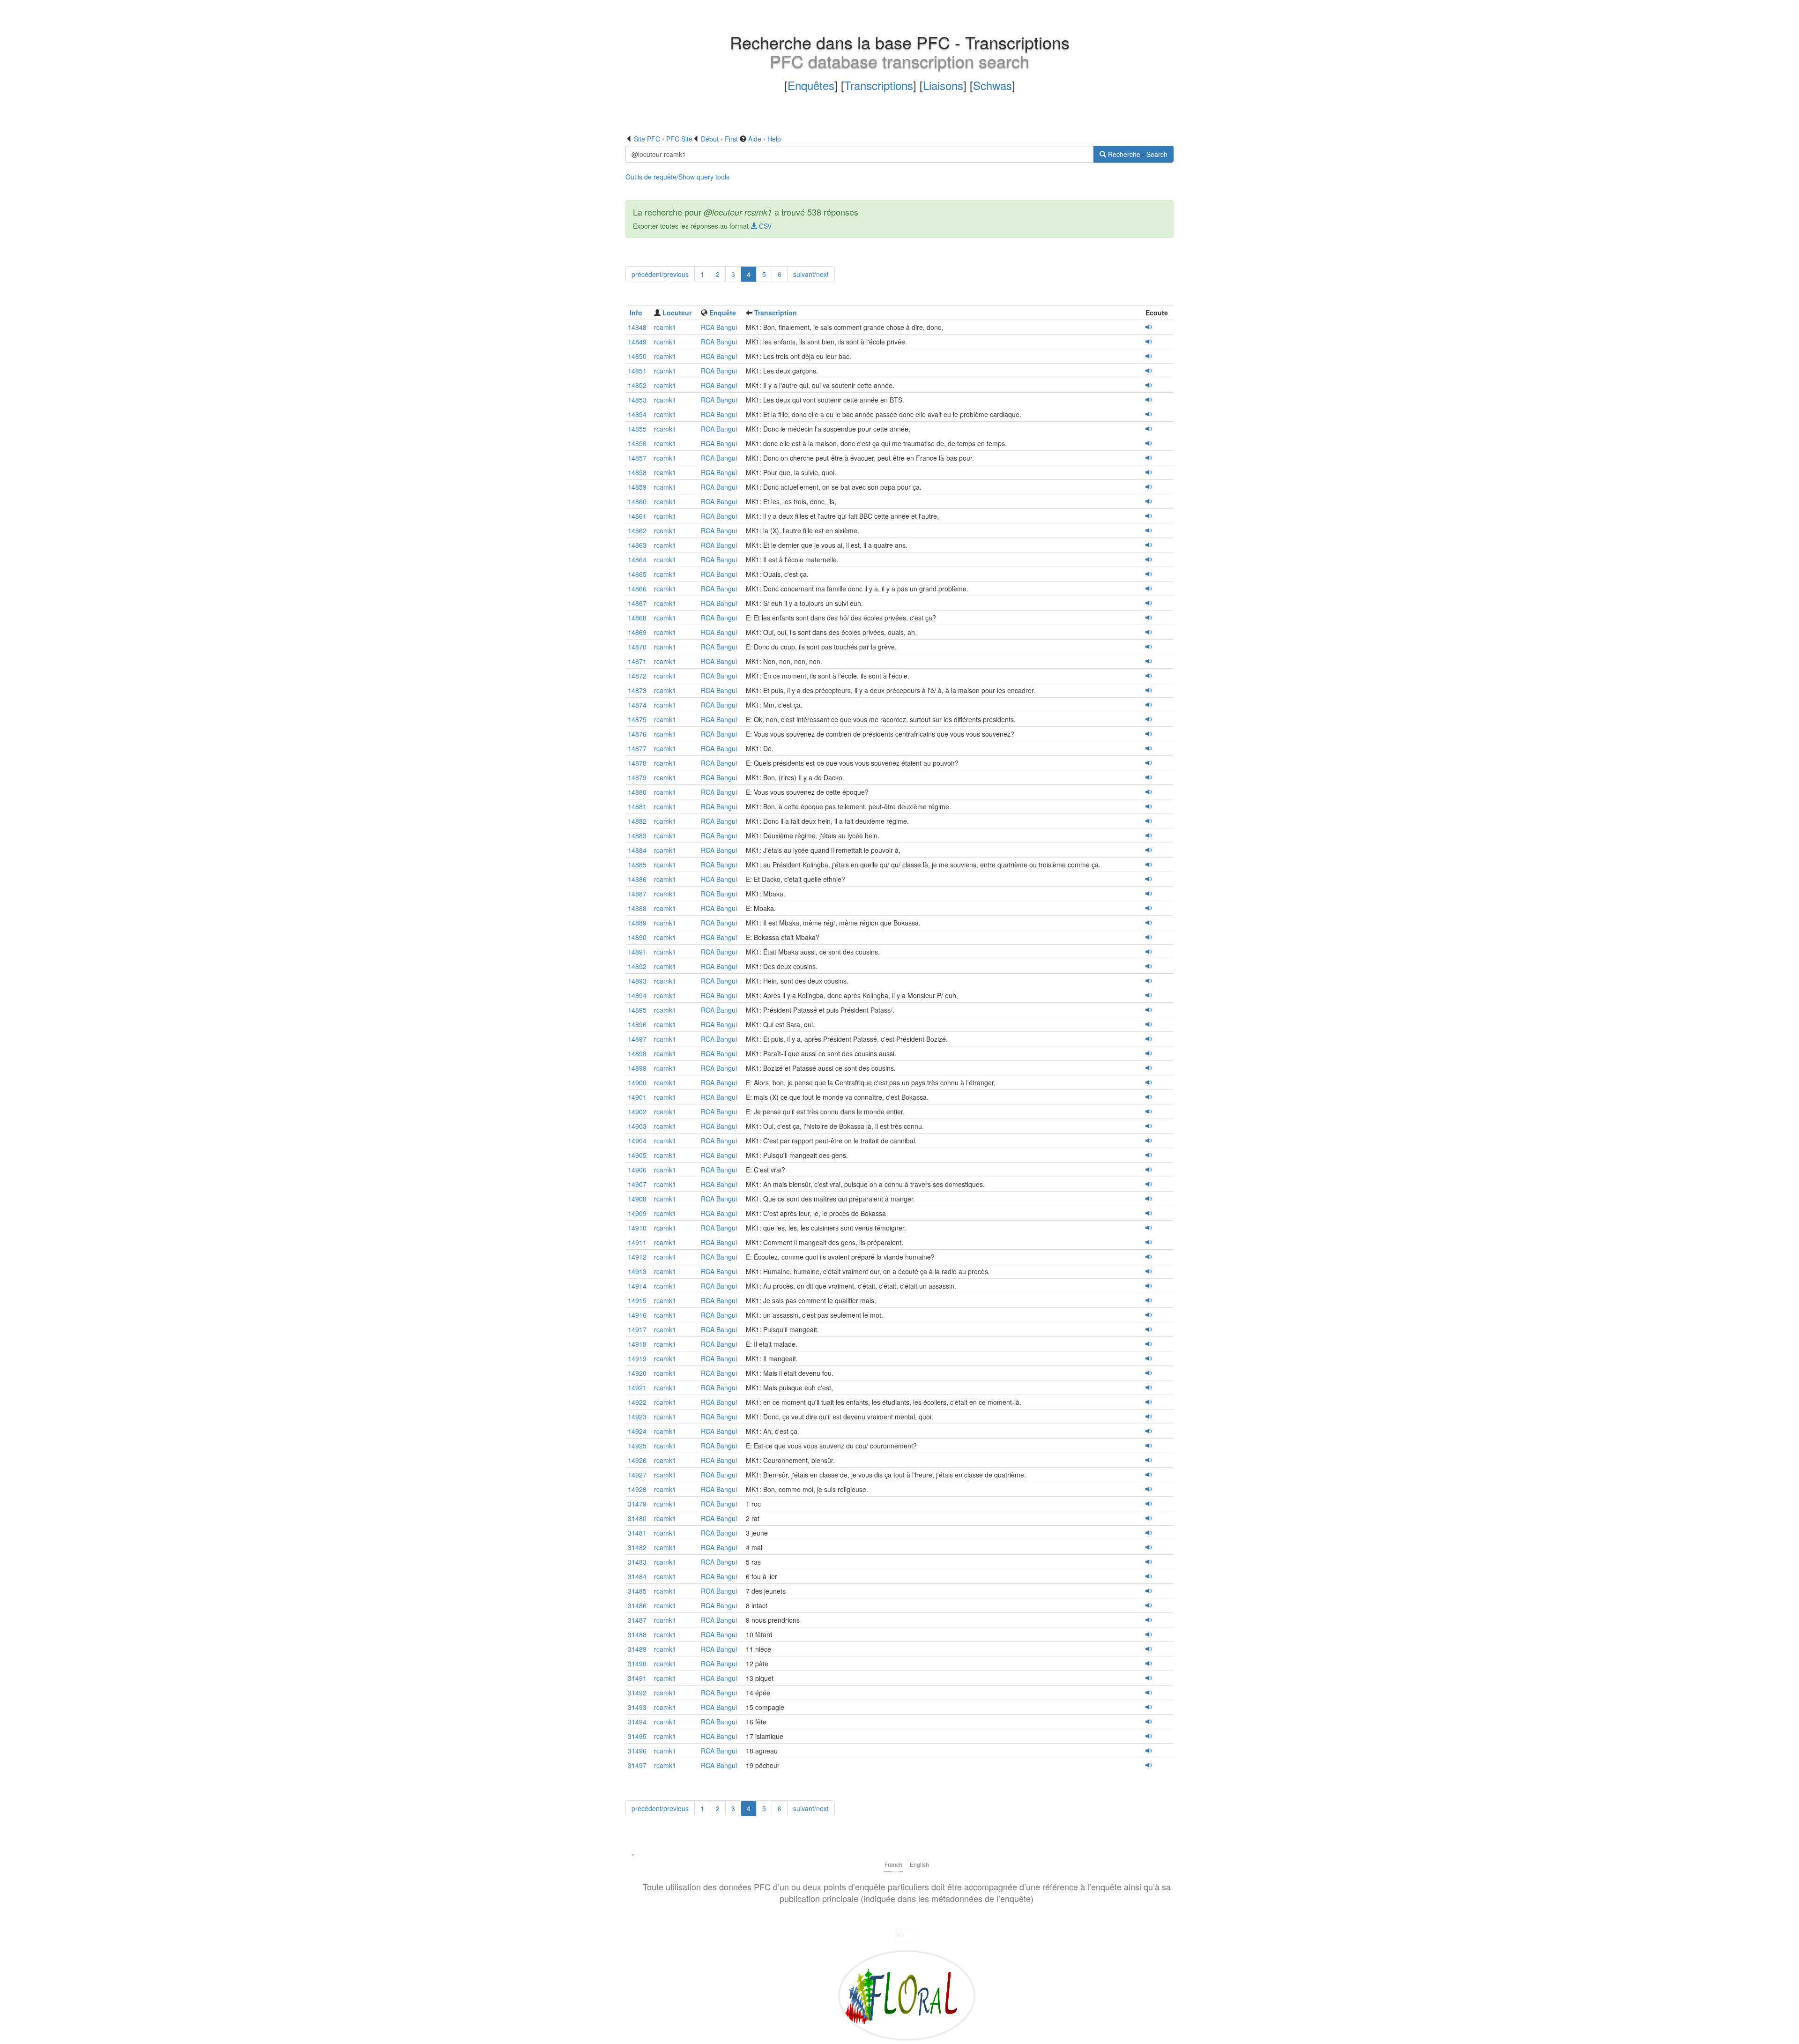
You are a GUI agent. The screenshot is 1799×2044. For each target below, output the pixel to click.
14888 (637, 908)
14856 (637, 443)
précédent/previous (660, 274)
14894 (637, 995)
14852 (637, 385)
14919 (637, 1358)
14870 (637, 647)
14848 (637, 327)
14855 (637, 429)
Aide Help (765, 139)
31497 (637, 1765)
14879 (637, 777)
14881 (637, 806)
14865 (637, 574)
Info (636, 313)
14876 (637, 734)
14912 (637, 1257)
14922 (637, 1402)
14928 (637, 1489)
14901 (637, 1097)
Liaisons (943, 85)
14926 (637, 1460)
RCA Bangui (719, 327)
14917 (637, 1329)
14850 (637, 356)
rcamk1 (665, 327)
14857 (637, 458)
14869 (637, 632)
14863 (637, 545)
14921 (637, 1388)
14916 (637, 1315)
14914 (637, 1286)
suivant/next (811, 274)
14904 (637, 1141)
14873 (637, 690)
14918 (637, 1344)
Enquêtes (811, 85)
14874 (637, 705)
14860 (637, 501)
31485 (637, 1591)
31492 (637, 1693)
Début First (719, 139)
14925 (637, 1446)
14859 (637, 487)
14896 (637, 1024)
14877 (637, 748)
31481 (637, 1533)
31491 (637, 1678)
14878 (637, 763)
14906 (637, 1170)
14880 (637, 792)
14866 (637, 589)
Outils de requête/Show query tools (677, 177)
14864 (637, 559)
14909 (637, 1213)
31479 (637, 1504)
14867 (637, 603)
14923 (637, 1417)
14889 (637, 923)
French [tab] (893, 1864)
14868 (637, 618)
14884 (637, 850)
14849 (637, 342)
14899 (637, 1068)
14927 (637, 1475)
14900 (637, 1082)
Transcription (776, 313)
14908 (637, 1199)
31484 (637, 1576)
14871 (637, 661)
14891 (637, 952)
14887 (637, 894)
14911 (637, 1242)
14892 (637, 966)
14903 (637, 1126)
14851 (637, 371)
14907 (637, 1184)
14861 (637, 516)
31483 (637, 1562)
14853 (637, 400)
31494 (637, 1722)
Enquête (723, 313)
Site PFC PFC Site (663, 139)
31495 (637, 1736)
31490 (637, 1664)
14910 (637, 1228)
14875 (637, 719)
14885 (637, 865)
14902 (637, 1112)
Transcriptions (879, 85)
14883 (637, 836)
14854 (637, 414)
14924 (637, 1431)
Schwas (992, 85)
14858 (637, 472)
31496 (637, 1751)
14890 (637, 937)
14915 (637, 1300)
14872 (637, 676)
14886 (637, 879)
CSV (764, 226)
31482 (637, 1547)
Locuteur (677, 313)
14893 (637, 981)
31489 (637, 1649)
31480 (637, 1518)
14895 (637, 1010)
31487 (637, 1620)
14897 (637, 1039)
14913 (637, 1271)
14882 (637, 821)
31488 (637, 1634)
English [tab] (919, 1864)
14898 (637, 1053)
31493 (637, 1707)
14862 (637, 530)
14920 (637, 1373)
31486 (637, 1605)
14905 (637, 1155)
